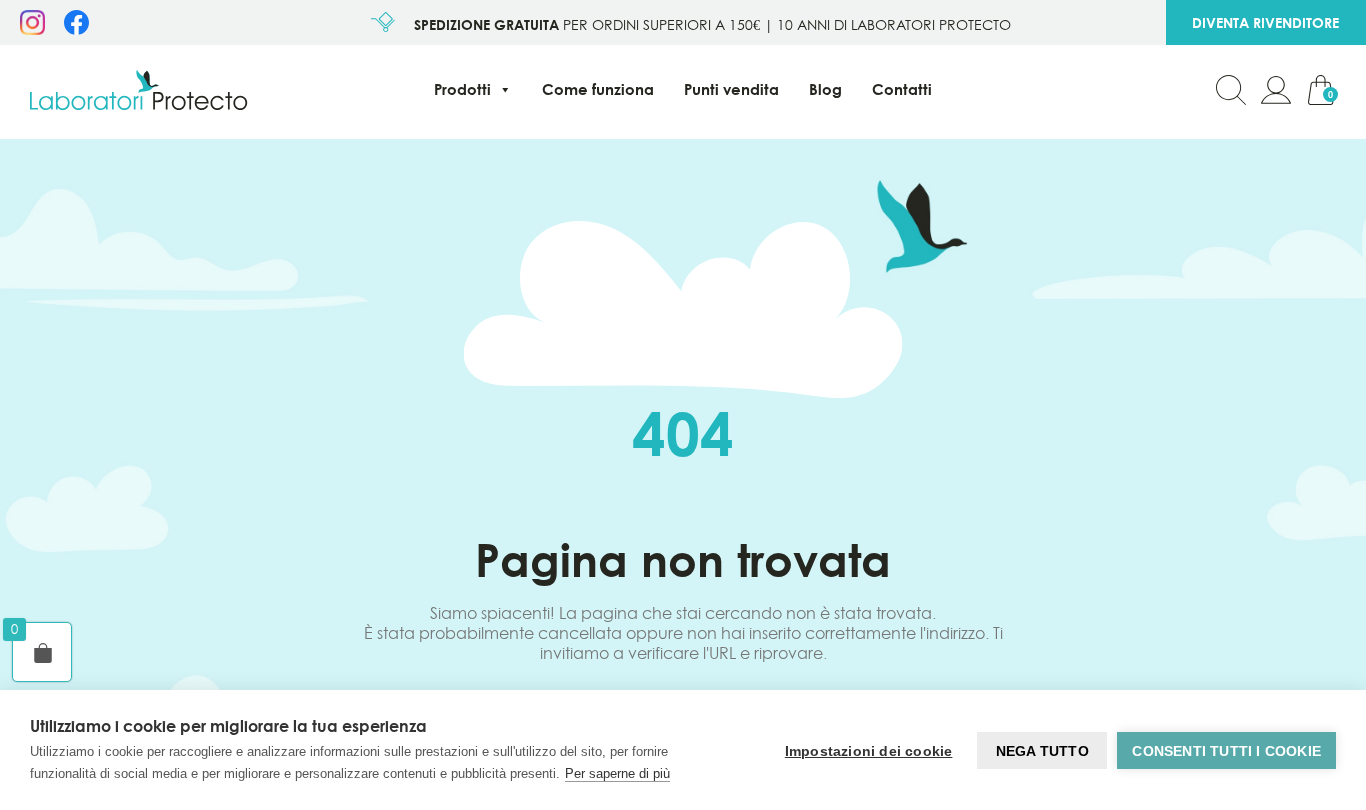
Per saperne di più (617, 773)
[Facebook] (76, 29)
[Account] (1276, 92)
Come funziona (598, 89)
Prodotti (462, 89)
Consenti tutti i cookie (1226, 751)
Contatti (902, 89)
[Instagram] (32, 29)
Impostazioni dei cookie (869, 751)
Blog (825, 89)
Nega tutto (1042, 751)
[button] (1231, 92)
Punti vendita (731, 89)
